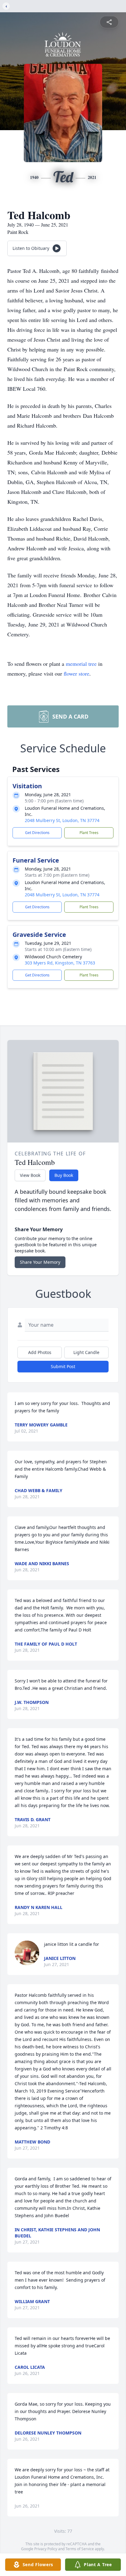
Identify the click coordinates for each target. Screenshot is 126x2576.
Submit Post (63, 1366)
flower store (76, 673)
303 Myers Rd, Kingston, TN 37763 (60, 963)
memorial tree (81, 664)
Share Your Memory (40, 1262)
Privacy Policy (46, 2549)
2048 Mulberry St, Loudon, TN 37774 (62, 820)
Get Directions (37, 833)
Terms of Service (80, 2549)
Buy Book (64, 1175)
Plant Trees (89, 833)
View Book (30, 1175)
